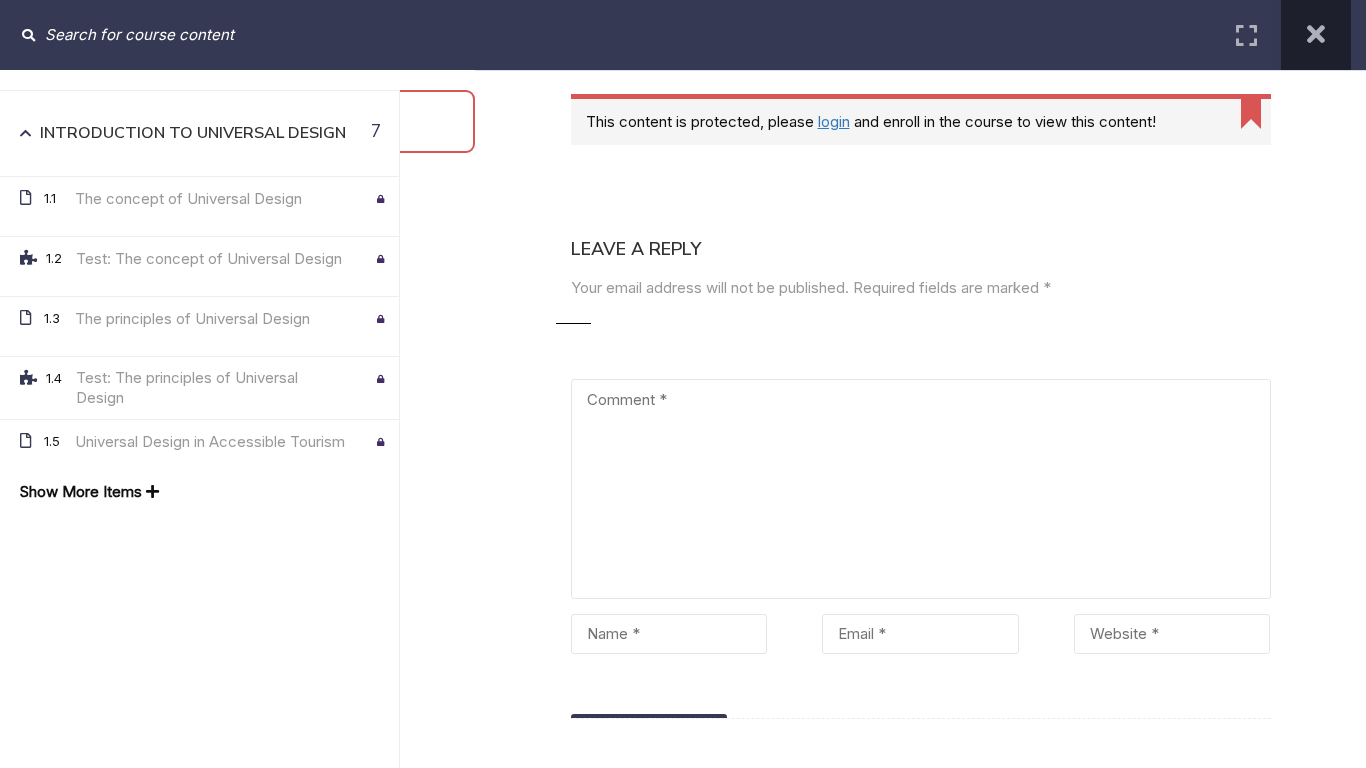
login (834, 121)
